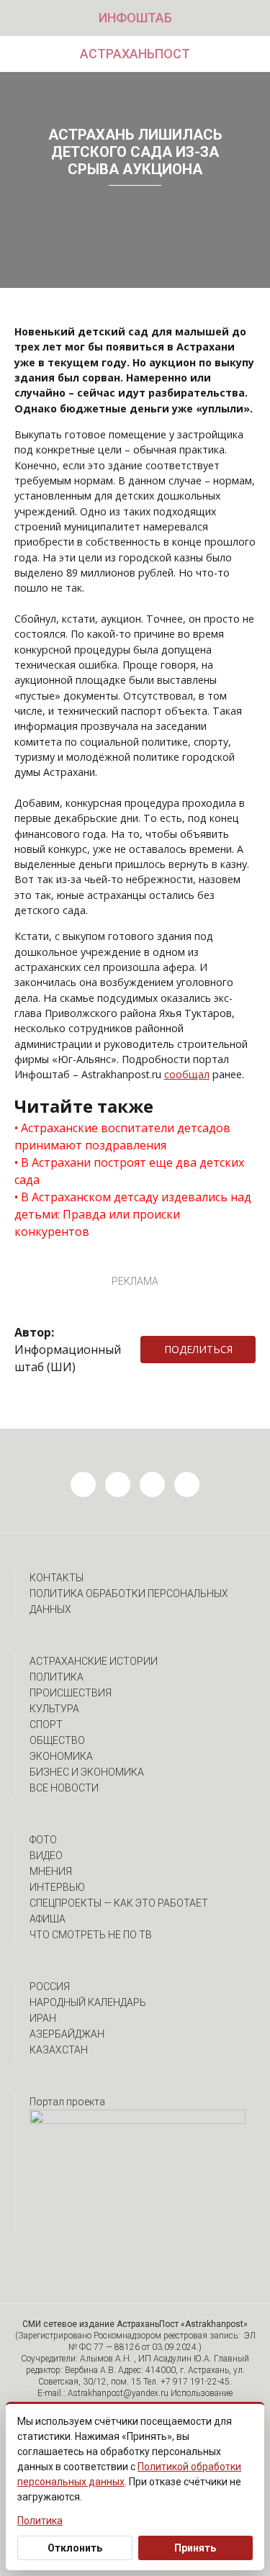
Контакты (57, 1578)
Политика (57, 1677)
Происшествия (71, 1693)
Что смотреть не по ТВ (91, 1935)
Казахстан (59, 2050)
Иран (43, 2018)
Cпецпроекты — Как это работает (119, 1903)
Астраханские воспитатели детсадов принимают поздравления (122, 1136)
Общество (57, 1740)
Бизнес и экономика (87, 1772)
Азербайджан (67, 2034)
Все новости (64, 1788)
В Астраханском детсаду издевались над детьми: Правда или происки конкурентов (133, 1214)
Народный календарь (88, 2002)
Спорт (46, 1725)
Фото (43, 1840)
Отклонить (75, 2548)
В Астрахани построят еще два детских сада (129, 1171)
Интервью (57, 1887)
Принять (195, 2548)
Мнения (51, 1871)
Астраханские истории (94, 1661)
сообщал (187, 1074)
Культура (54, 1709)
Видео (46, 1856)
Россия (50, 1987)
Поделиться (198, 1349)
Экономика (61, 1756)
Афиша (48, 1919)
